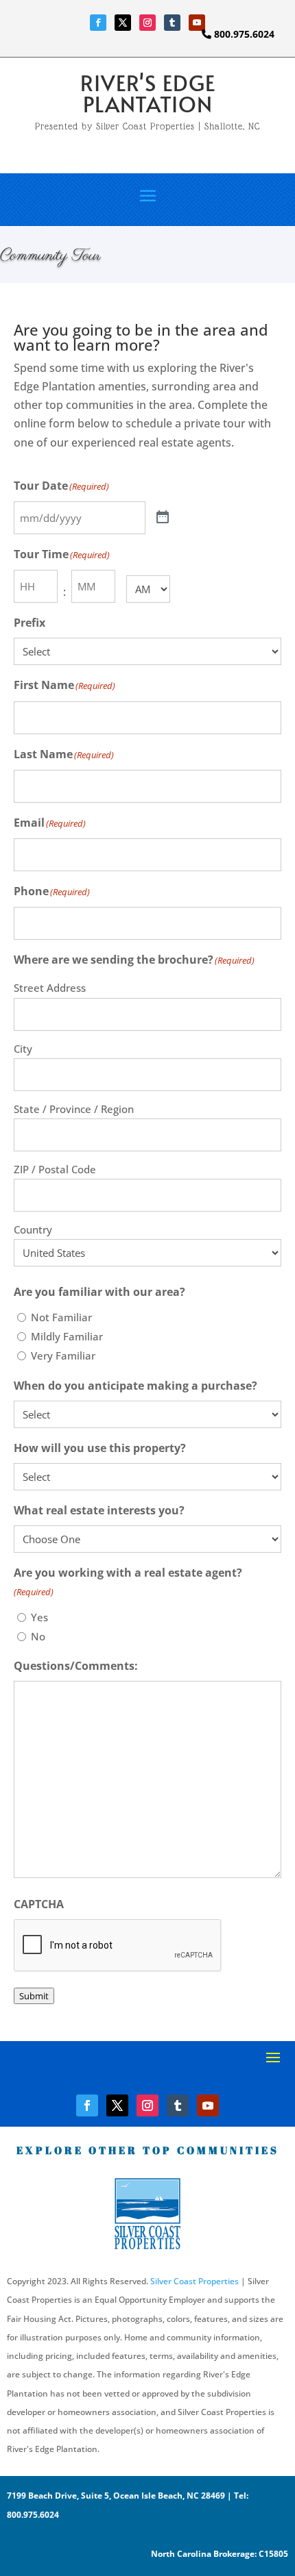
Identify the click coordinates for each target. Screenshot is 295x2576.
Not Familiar (61, 1317)
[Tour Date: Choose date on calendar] (163, 518)
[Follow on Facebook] (98, 23)
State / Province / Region (74, 1109)
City (23, 1049)
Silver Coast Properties (194, 2281)
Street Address (50, 988)
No (38, 1636)
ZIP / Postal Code (55, 1169)
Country (33, 1229)
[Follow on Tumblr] (172, 23)
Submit (34, 1996)
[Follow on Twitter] (123, 23)
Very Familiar (63, 1355)
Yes (39, 1617)
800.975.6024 (243, 34)
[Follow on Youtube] (197, 23)
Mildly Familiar (67, 1336)
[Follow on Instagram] (147, 23)
